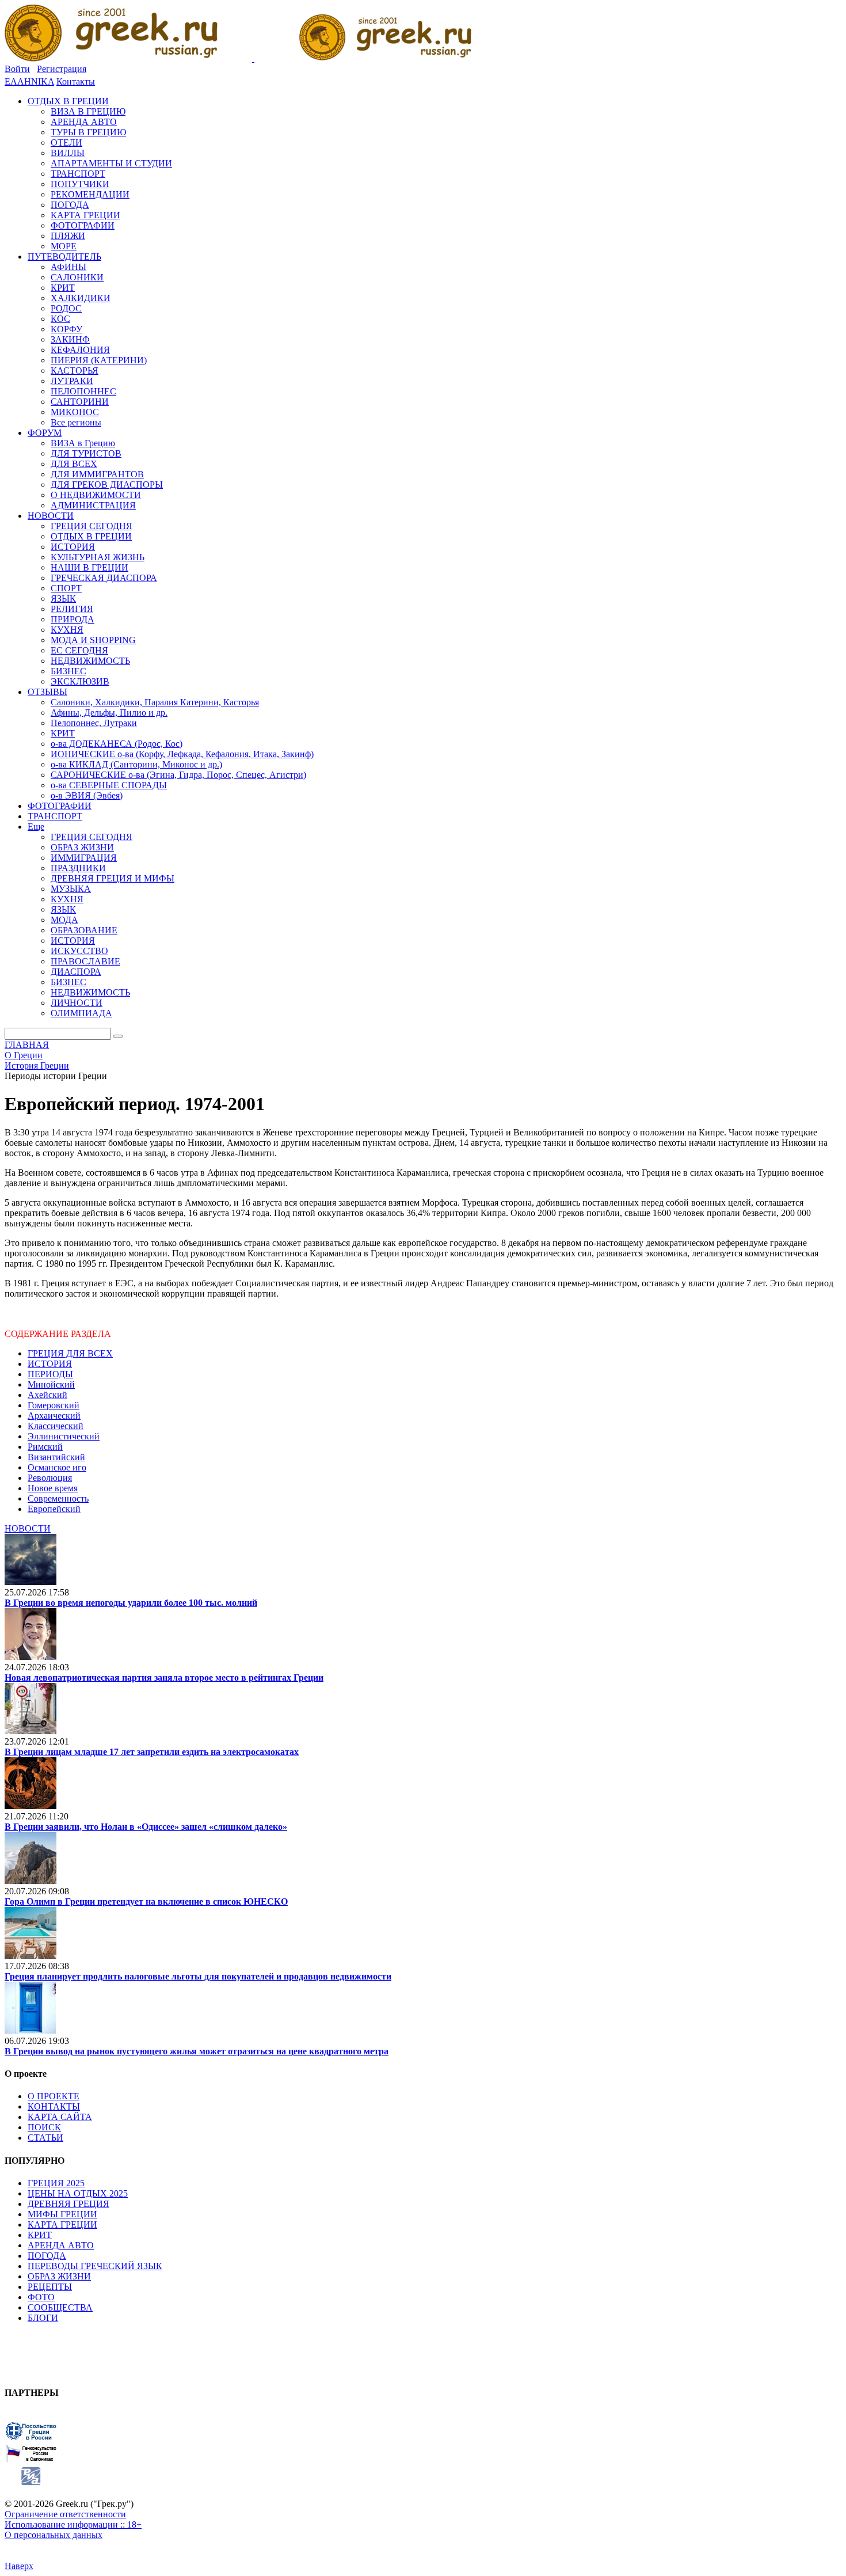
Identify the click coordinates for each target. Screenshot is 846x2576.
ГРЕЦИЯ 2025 (56, 2183)
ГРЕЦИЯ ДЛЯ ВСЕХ (70, 1353)
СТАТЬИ (45, 2138)
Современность (58, 1498)
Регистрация (62, 69)
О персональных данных (54, 2535)
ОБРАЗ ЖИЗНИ (59, 2276)
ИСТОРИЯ (50, 1364)
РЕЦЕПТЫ (50, 2287)
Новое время (53, 1488)
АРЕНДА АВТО (61, 2245)
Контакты (76, 81)
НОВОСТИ (28, 1528)
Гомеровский (54, 1405)
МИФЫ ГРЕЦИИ (62, 2214)
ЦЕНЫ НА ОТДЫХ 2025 (78, 2193)
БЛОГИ (43, 2318)
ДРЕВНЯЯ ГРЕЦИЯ (68, 2204)
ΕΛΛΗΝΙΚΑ (29, 81)
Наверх (19, 2566)
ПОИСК (44, 2127)
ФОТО (41, 2297)
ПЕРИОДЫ (50, 1374)
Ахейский (47, 1395)
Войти (17, 69)
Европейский (54, 1509)
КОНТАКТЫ (54, 2106)
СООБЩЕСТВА (60, 2307)
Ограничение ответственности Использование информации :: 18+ (73, 2519)
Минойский (51, 1384)
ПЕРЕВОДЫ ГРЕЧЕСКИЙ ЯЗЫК (95, 2266)
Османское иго (57, 1467)
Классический (56, 1426)
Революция (50, 1478)
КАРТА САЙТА (60, 2117)
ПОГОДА (47, 2256)
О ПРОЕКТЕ (54, 2096)
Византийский (56, 1457)
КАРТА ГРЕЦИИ (62, 2224)
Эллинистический (64, 1436)
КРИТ (40, 2235)
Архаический (54, 1416)
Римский (45, 1447)
